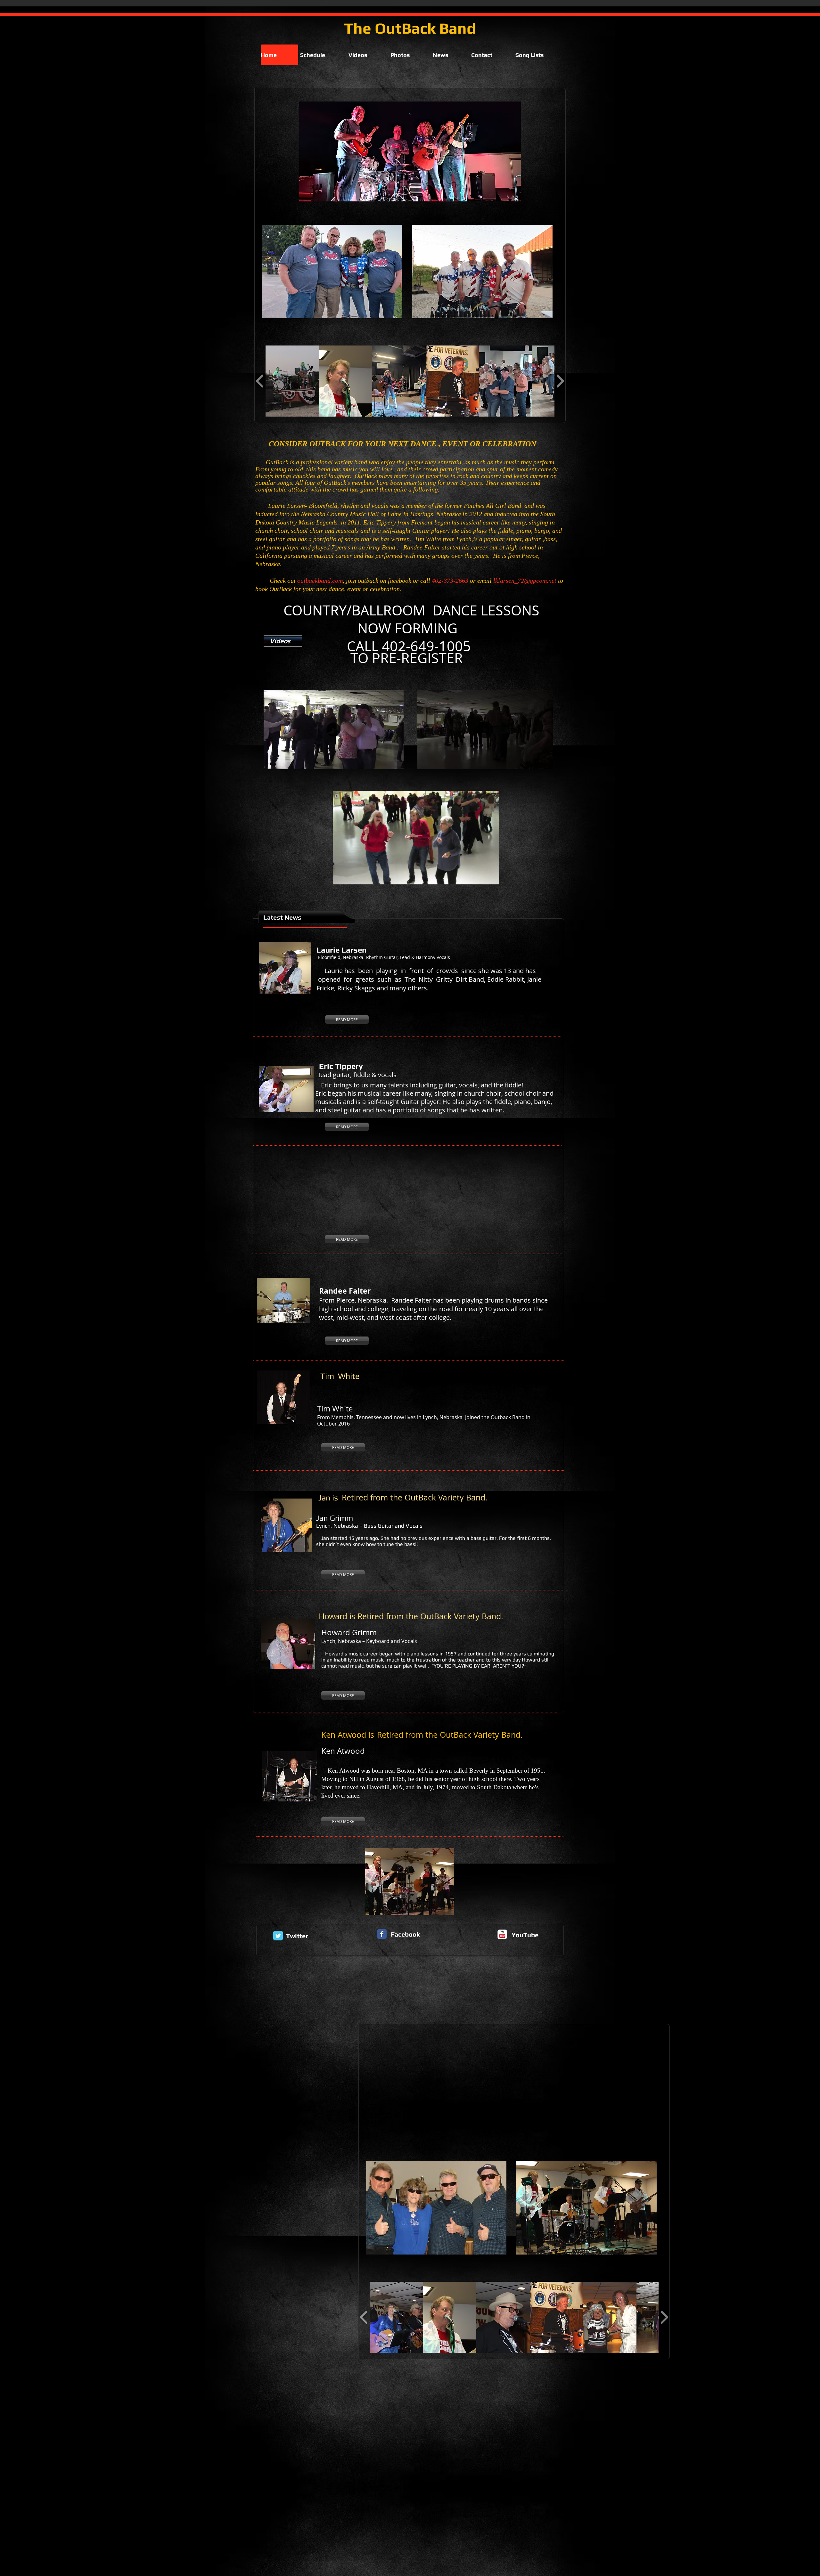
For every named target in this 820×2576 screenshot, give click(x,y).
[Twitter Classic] (278, 1936)
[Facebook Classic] (382, 1934)
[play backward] (260, 381)
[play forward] (560, 381)
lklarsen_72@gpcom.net (525, 581)
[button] (292, 381)
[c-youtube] (502, 1934)
